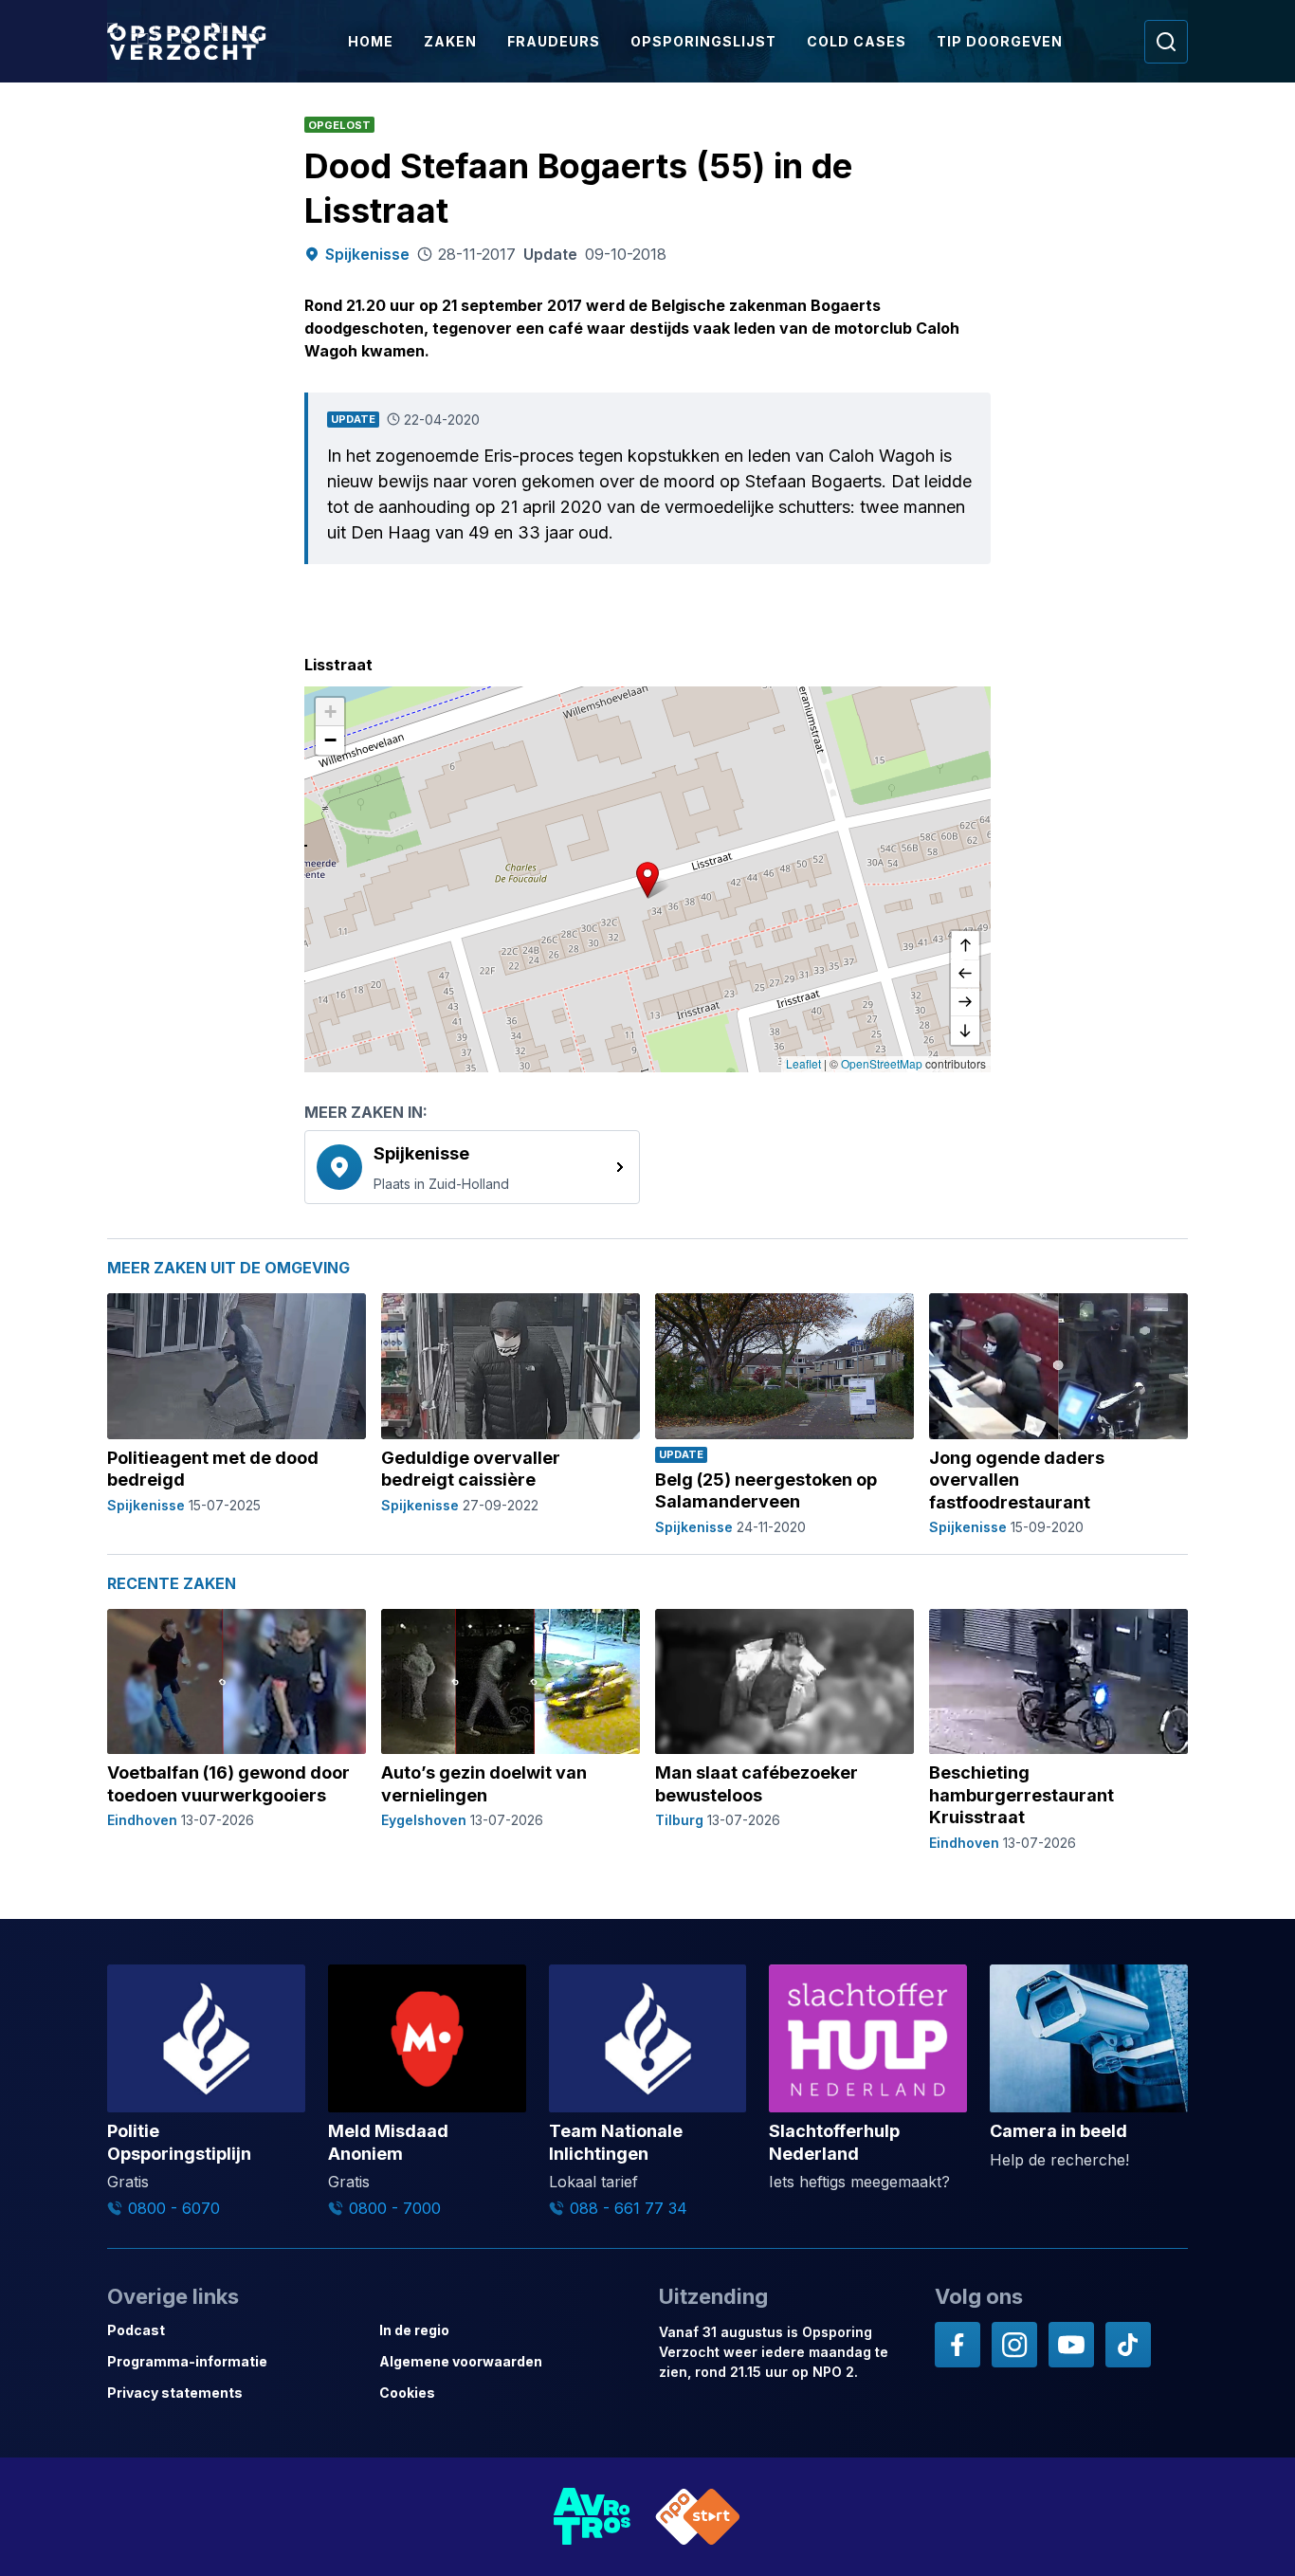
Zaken (450, 41)
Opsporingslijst (703, 41)
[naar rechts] (965, 1002)
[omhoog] (965, 945)
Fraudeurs (554, 41)
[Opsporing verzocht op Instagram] (1014, 2345)
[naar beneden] (965, 1031)
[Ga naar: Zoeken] (1166, 42)
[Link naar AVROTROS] (593, 2517)
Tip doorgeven (1000, 41)
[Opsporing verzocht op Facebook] (958, 2345)
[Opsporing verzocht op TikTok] (1128, 2345)
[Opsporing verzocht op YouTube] (1071, 2345)
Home (371, 41)
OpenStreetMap (882, 1063)
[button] (647, 880)
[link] (472, 1167)
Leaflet (803, 1063)
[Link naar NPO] (698, 2517)
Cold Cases (857, 41)
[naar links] (965, 974)
